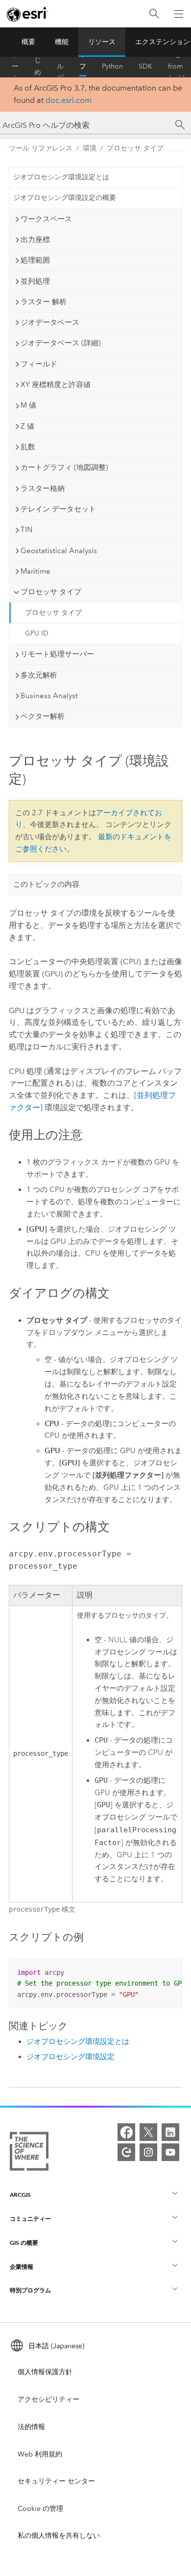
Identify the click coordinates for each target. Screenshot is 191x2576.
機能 (62, 42)
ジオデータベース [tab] (50, 322)
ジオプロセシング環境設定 (71, 2057)
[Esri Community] (126, 2152)
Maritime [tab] (36, 571)
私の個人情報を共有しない (59, 2536)
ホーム (15, 67)
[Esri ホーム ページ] (27, 14)
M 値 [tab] (28, 405)
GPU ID (37, 633)
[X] (148, 2132)
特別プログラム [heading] (30, 2290)
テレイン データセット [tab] (58, 509)
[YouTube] (170, 2152)
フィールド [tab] (39, 364)
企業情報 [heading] (22, 2267)
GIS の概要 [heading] (24, 2243)
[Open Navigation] (179, 14)
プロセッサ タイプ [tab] (51, 592)
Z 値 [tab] (27, 426)
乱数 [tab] (28, 447)
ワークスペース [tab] (46, 219)
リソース (102, 42)
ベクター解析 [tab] (43, 716)
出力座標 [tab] (35, 240)
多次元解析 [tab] (39, 675)
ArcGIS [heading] (20, 2195)
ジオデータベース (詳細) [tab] (61, 343)
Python (112, 66)
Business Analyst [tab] (49, 696)
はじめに (38, 67)
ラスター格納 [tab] (43, 488)
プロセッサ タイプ (135, 148)
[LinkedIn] (170, 2132)
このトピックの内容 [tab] (46, 884)
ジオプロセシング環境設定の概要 (65, 198)
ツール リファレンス (83, 67)
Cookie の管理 (40, 2509)
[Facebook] (126, 2132)
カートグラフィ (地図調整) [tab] (64, 467)
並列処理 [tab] (35, 281)
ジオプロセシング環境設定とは (61, 177)
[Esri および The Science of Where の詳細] (29, 2153)
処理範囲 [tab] (35, 260)
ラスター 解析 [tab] (44, 302)
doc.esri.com (69, 100)
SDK (145, 66)
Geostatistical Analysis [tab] (59, 551)
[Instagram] (148, 2152)
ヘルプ (60, 67)
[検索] (154, 14)
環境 (90, 148)
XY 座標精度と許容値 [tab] (56, 385)
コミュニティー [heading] (30, 2219)
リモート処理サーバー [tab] (57, 654)
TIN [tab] (26, 530)
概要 (28, 42)
